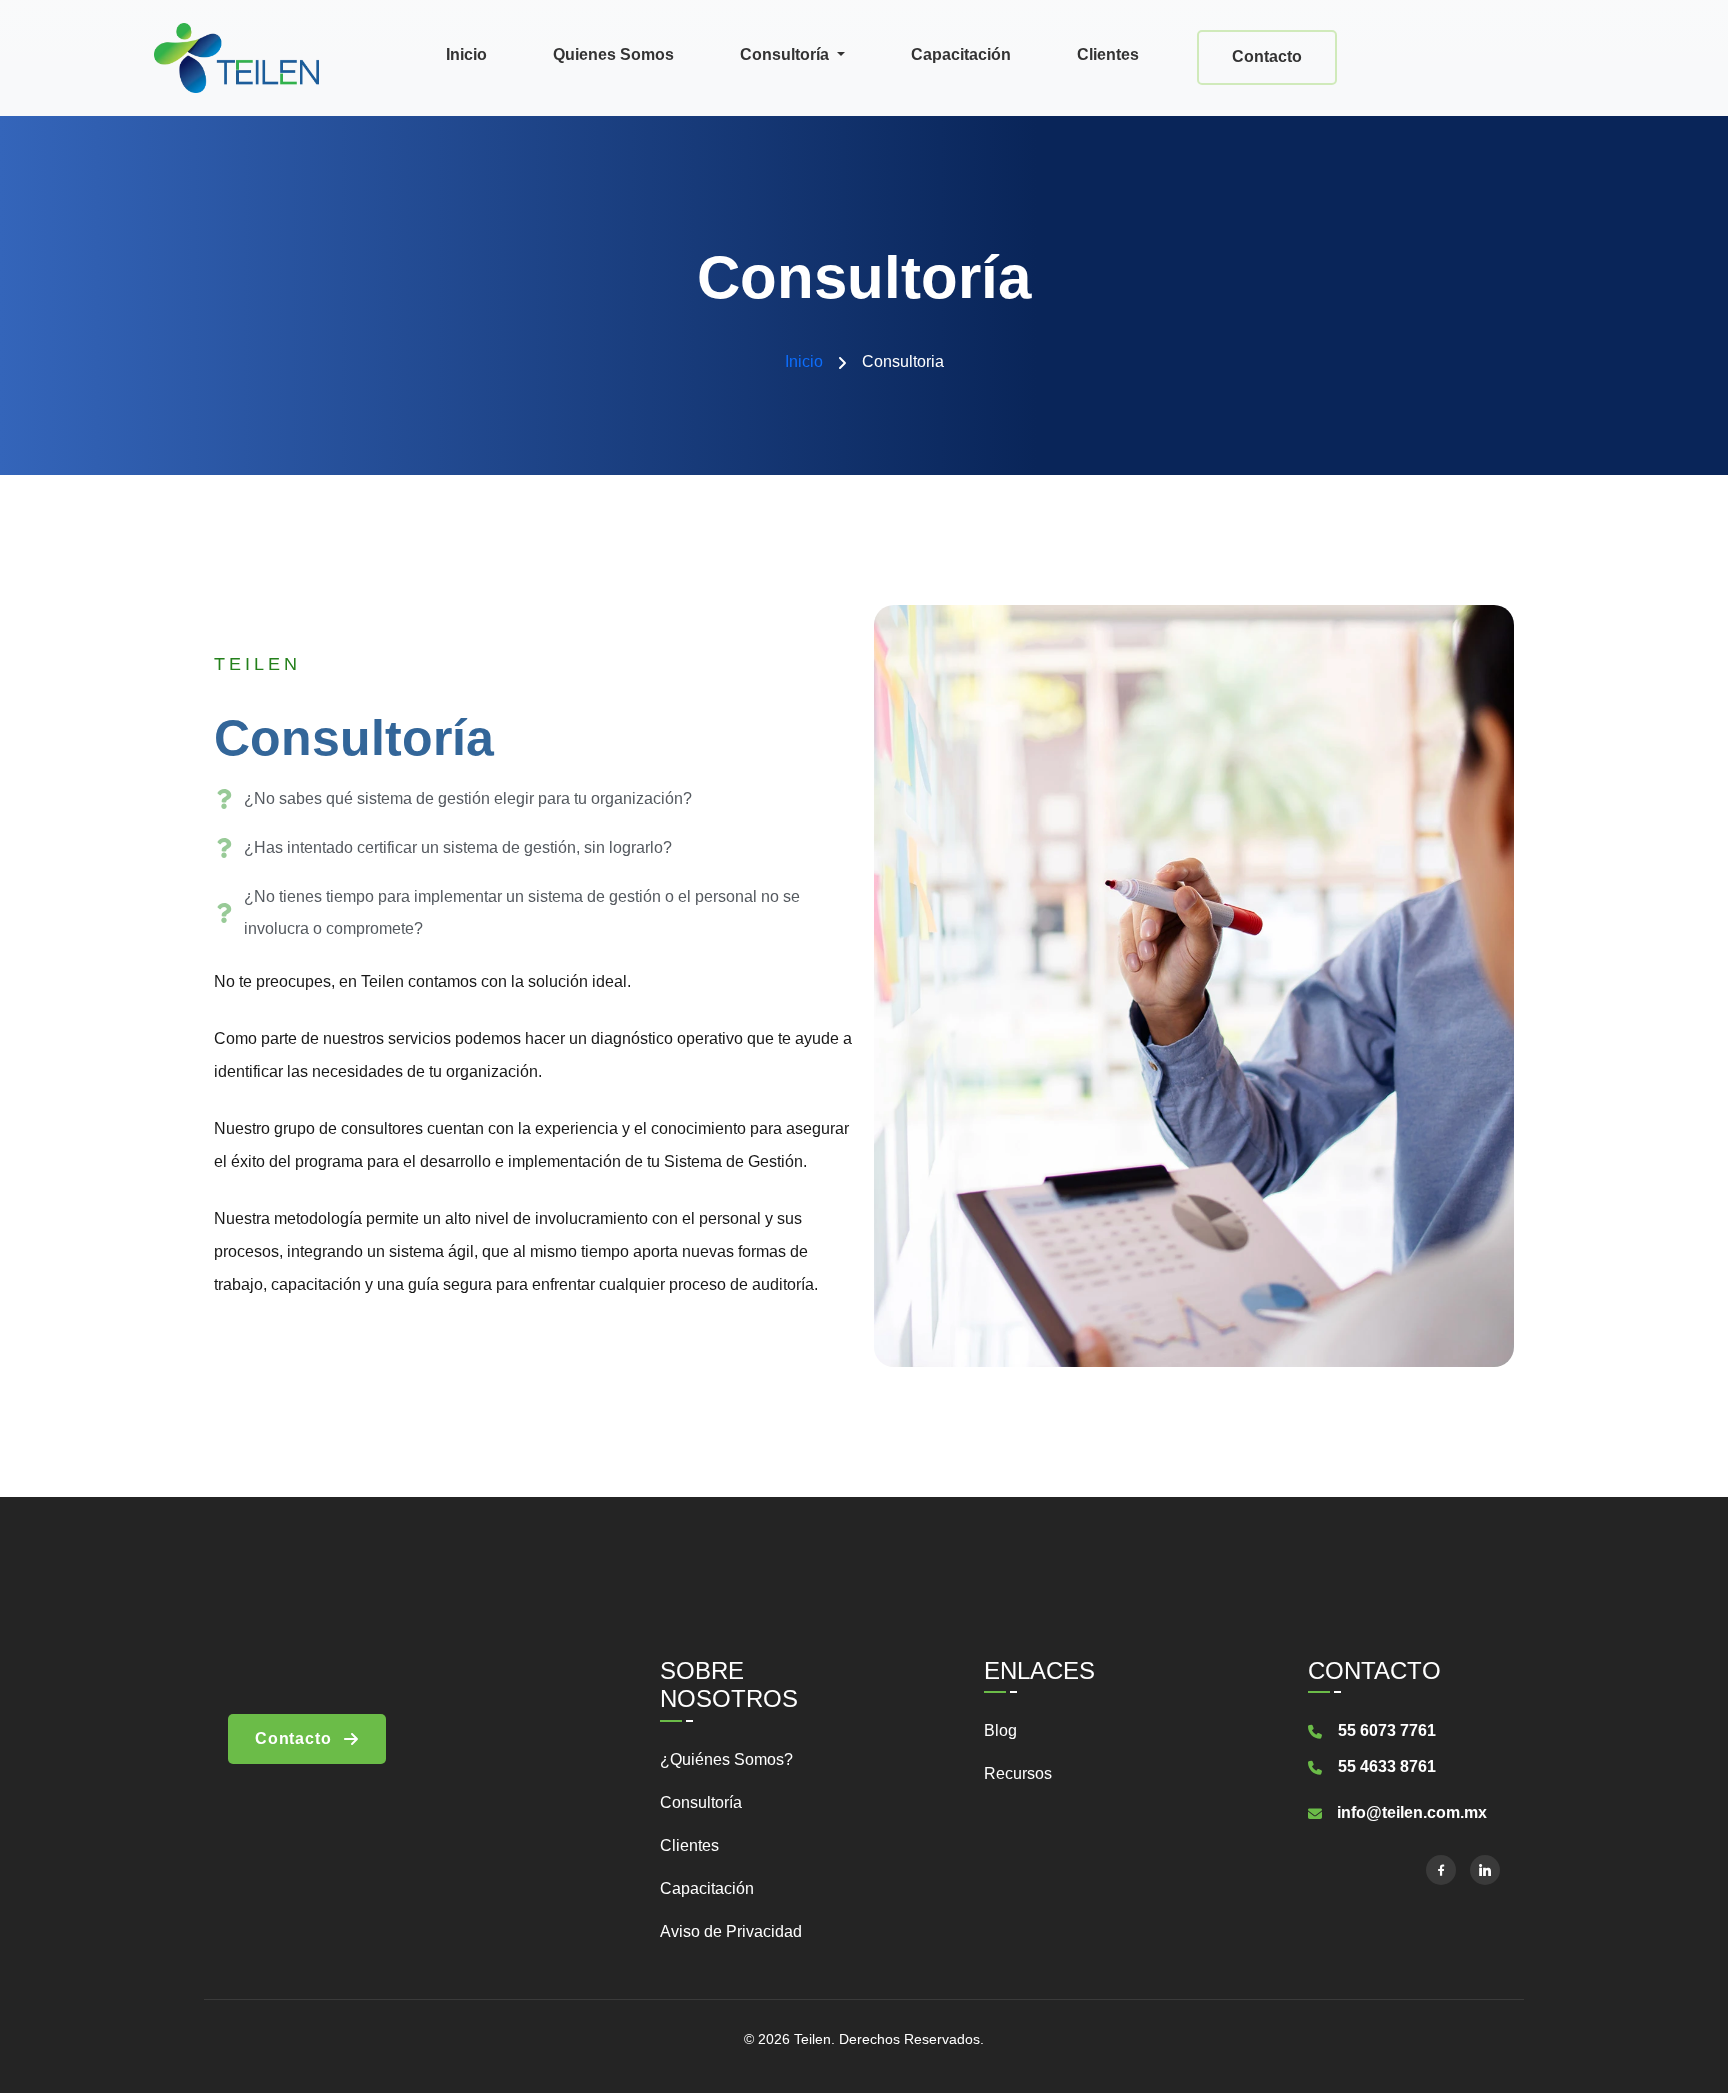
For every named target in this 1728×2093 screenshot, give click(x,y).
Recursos (1018, 1773)
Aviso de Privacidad (731, 1931)
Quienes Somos (613, 54)
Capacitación (961, 54)
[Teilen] (236, 56)
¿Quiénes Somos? (726, 1759)
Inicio (466, 54)
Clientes (1108, 54)
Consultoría (786, 54)
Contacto (1267, 56)
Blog (1000, 1730)
